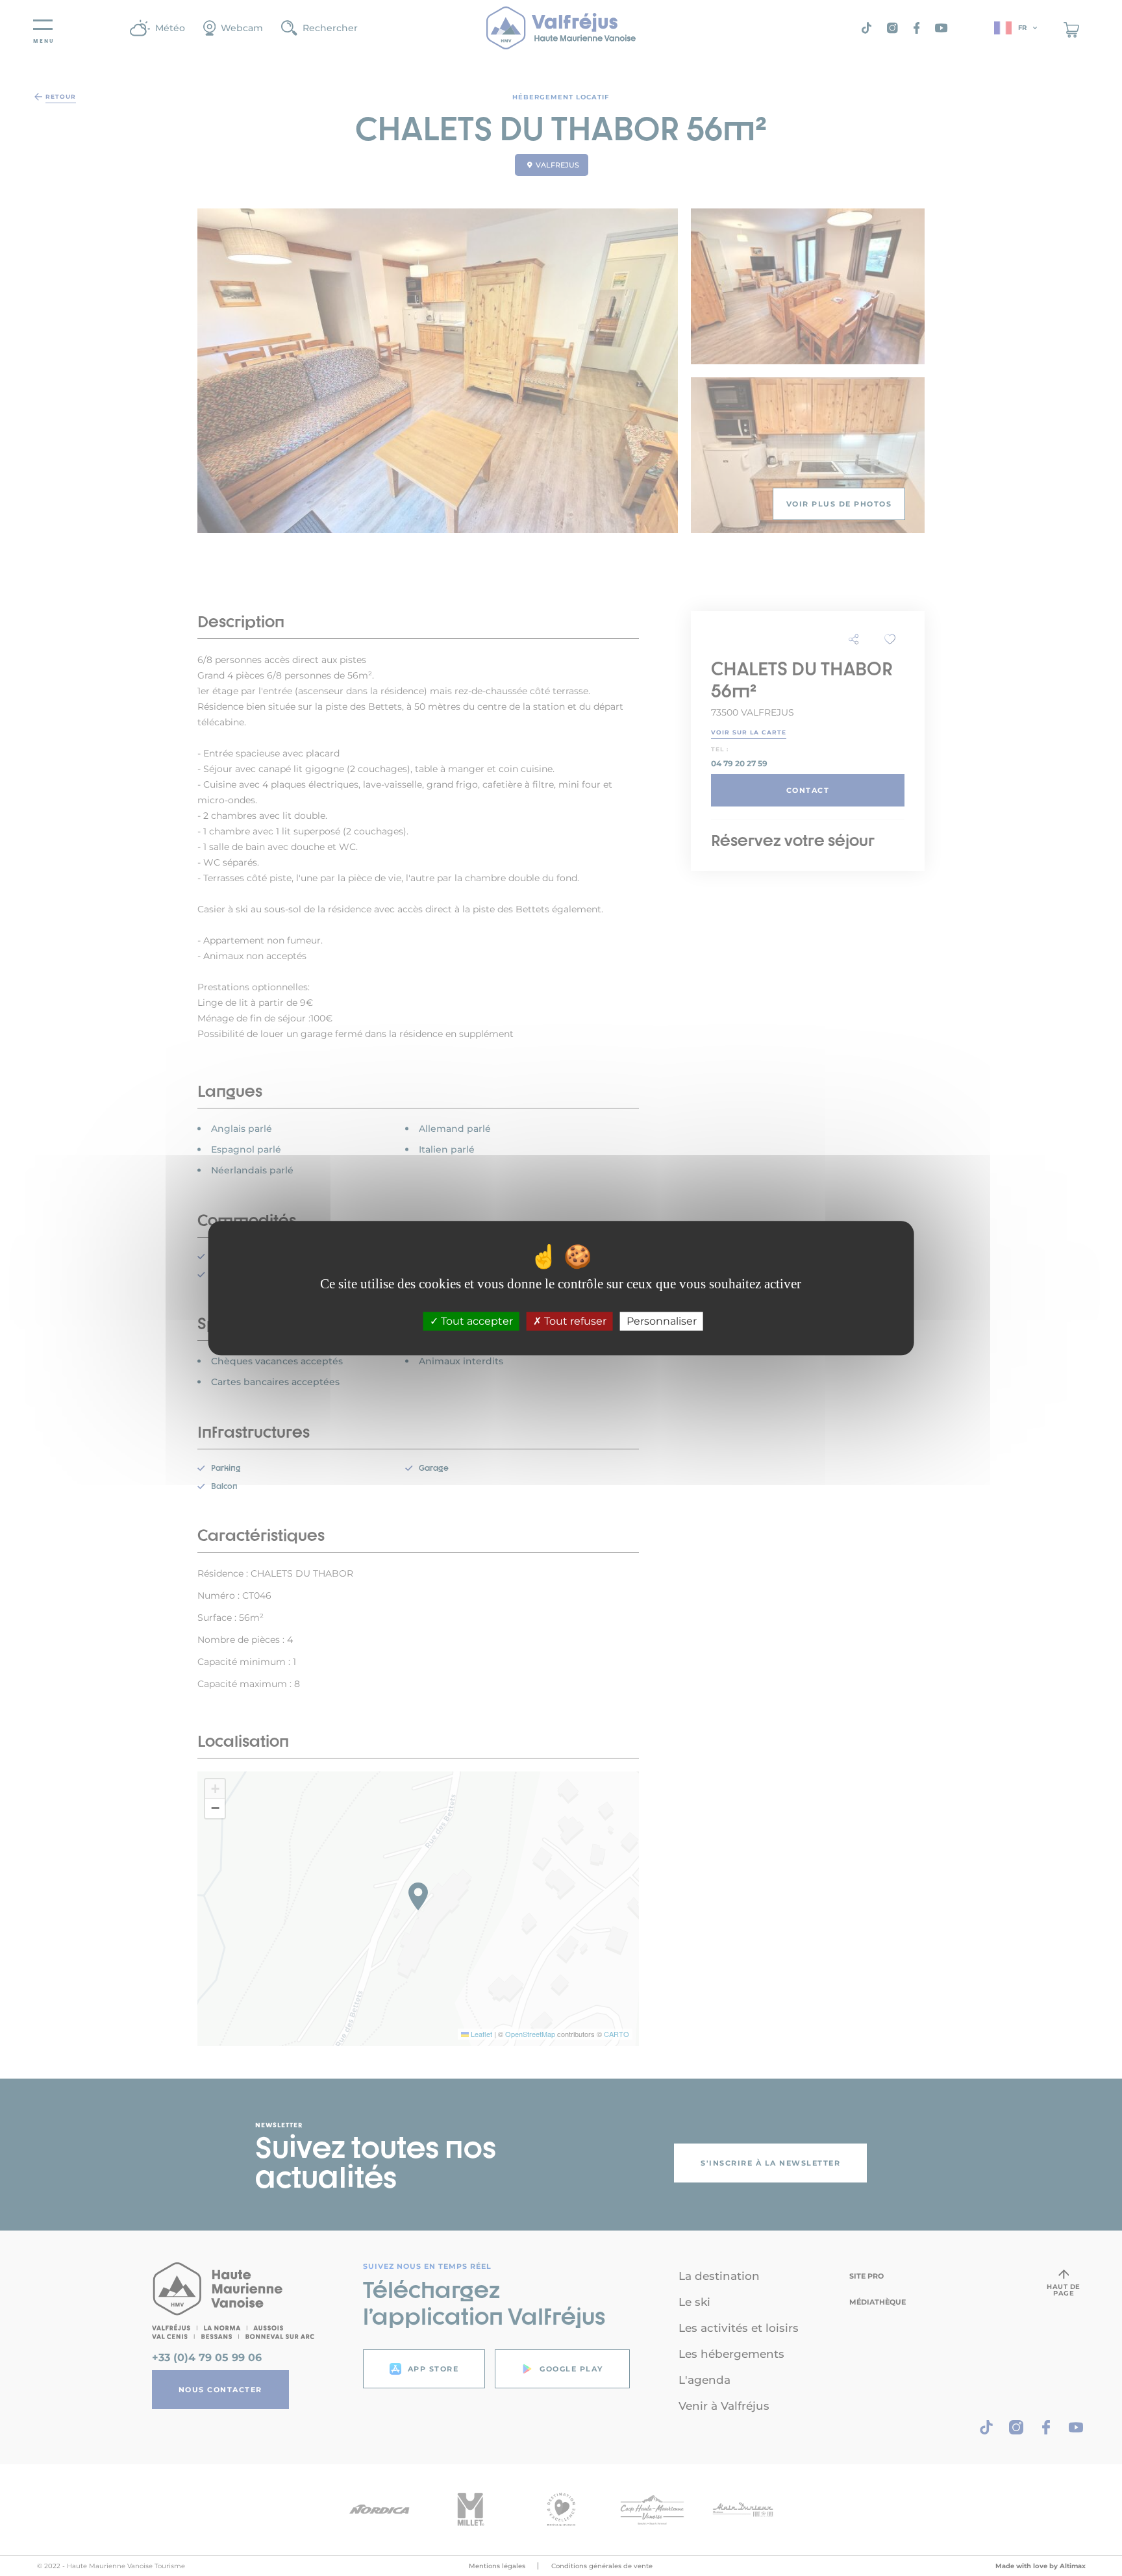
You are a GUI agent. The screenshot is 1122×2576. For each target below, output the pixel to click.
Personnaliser (662, 1321)
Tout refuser (574, 1321)
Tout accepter (476, 1321)
